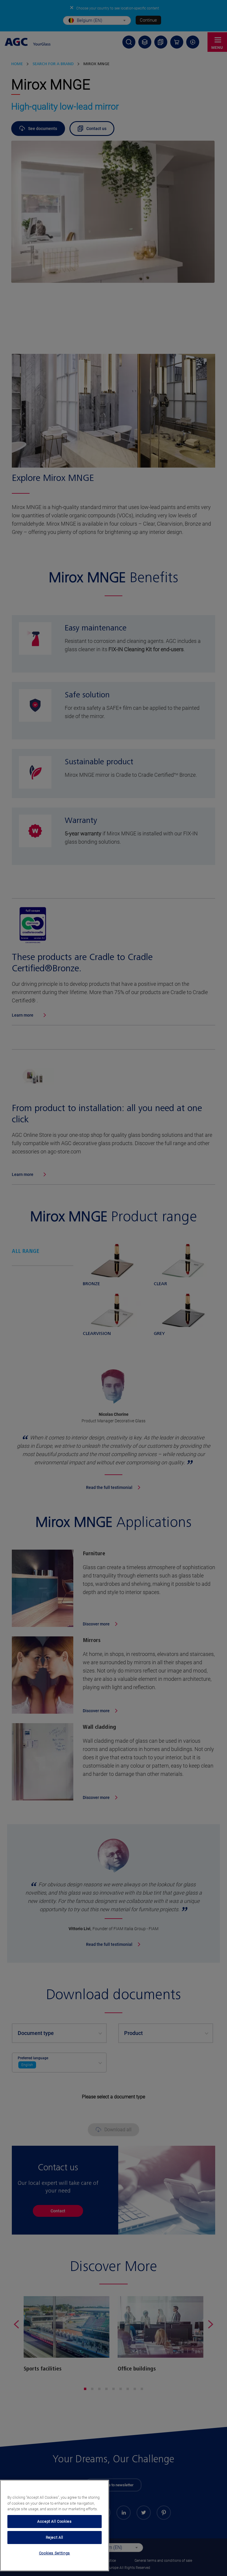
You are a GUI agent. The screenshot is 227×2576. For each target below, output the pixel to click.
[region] (55, 2526)
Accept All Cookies (55, 2521)
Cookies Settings (55, 2553)
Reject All (55, 2537)
